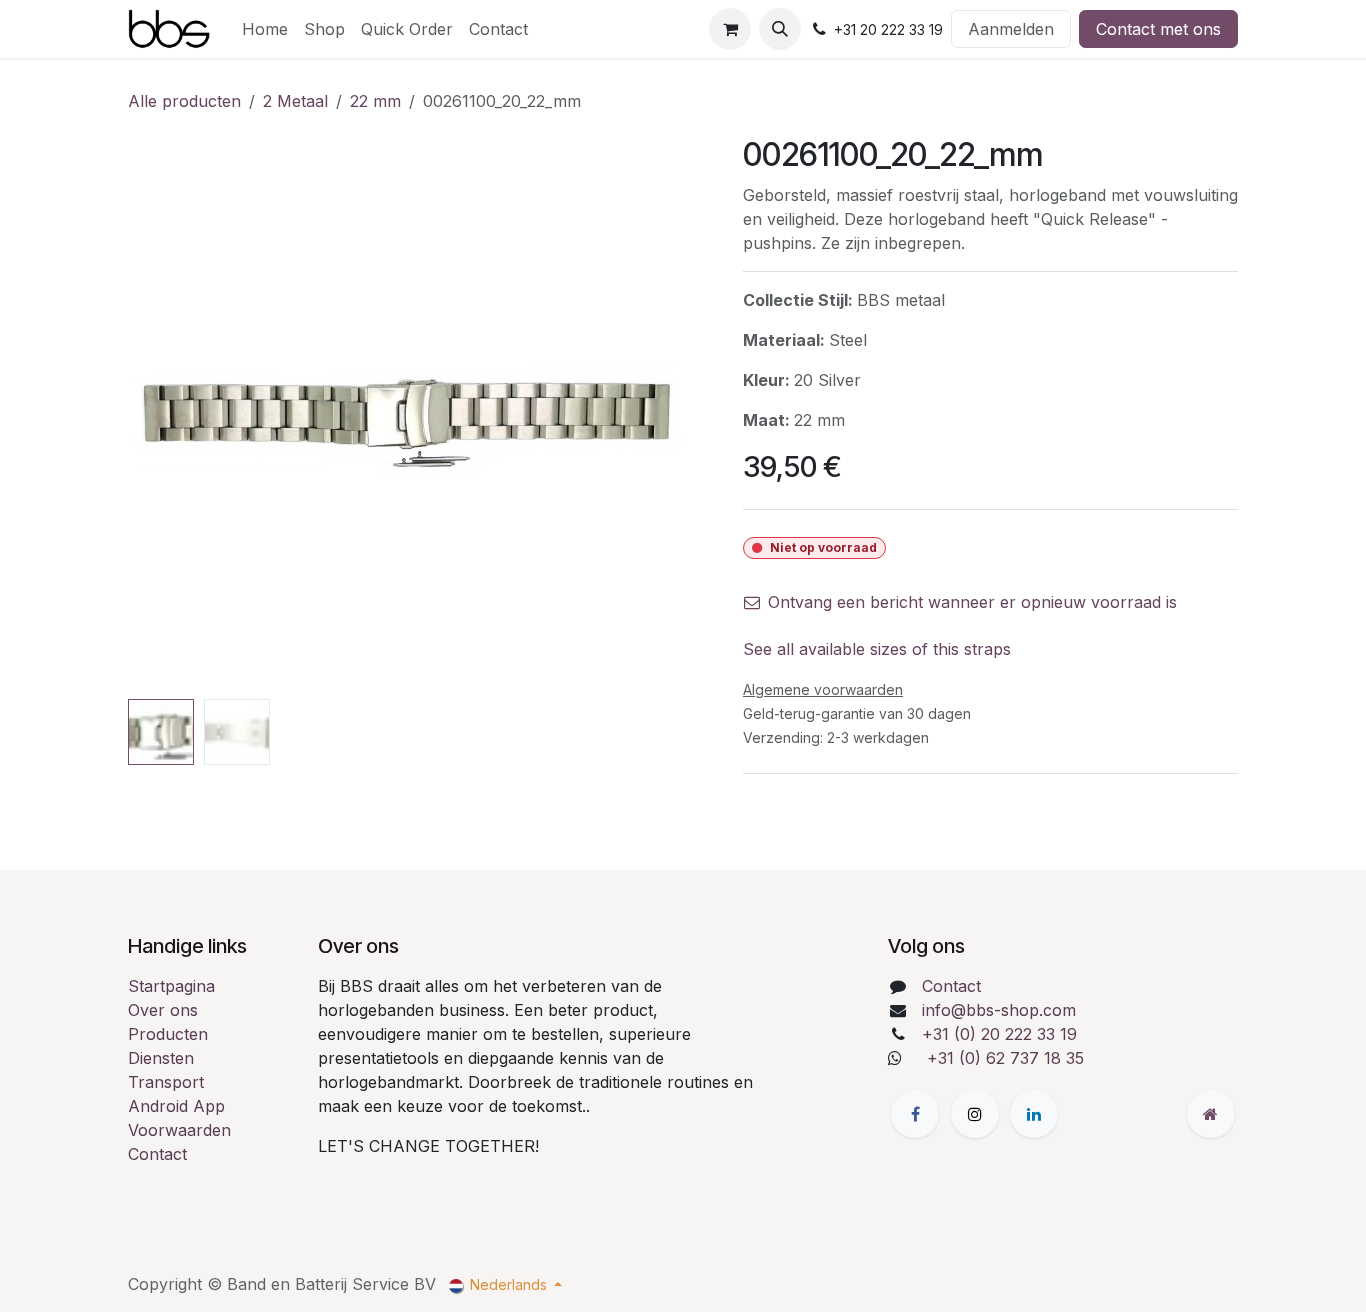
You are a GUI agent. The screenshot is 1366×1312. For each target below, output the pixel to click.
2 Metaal (295, 101)
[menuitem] (265, 29)
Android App (176, 1106)
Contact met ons (1158, 29)
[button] (780, 29)
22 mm (375, 101)
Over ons (163, 1010)
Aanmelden (1011, 29)
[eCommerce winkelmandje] (730, 29)
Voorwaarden (179, 1130)
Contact (157, 1154)
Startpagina (171, 986)
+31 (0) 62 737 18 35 (1005, 1058)
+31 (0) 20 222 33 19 (999, 1034)
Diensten (161, 1058)
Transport (166, 1082)
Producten (168, 1034)
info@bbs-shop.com (999, 1010)
